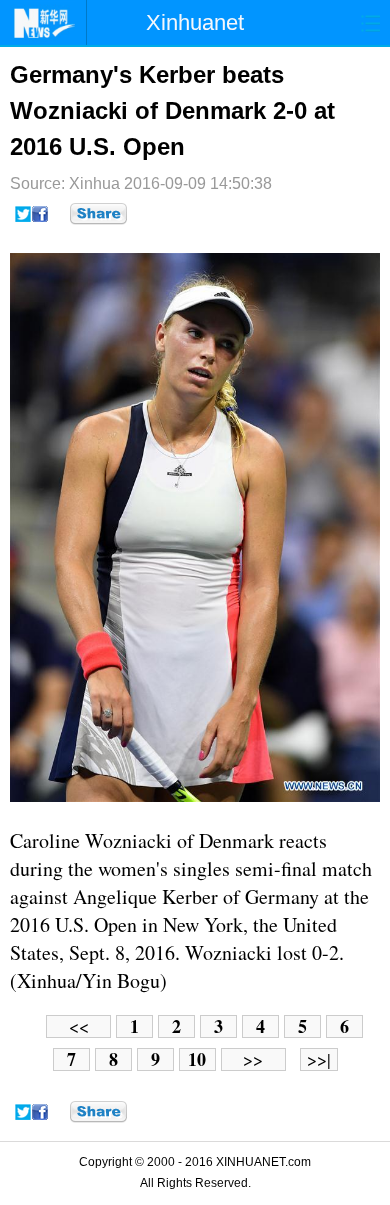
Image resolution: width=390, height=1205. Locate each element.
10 (197, 1059)
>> (253, 1059)
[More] (98, 214)
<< (79, 1026)
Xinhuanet (195, 22)
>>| (319, 1059)
